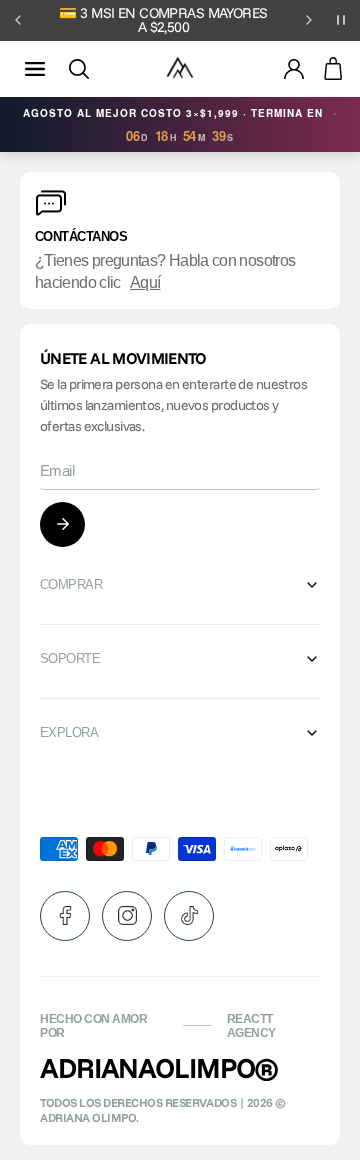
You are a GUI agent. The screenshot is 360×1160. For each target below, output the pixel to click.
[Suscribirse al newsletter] (62, 524)
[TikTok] (189, 916)
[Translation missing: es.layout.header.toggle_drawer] (35, 69)
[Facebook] (65, 916)
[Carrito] (333, 69)
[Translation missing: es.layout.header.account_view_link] (294, 69)
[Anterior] (18, 20)
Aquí (145, 282)
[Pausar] (341, 20)
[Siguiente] (309, 20)
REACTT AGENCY (251, 1026)
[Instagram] (127, 916)
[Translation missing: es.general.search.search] (79, 69)
